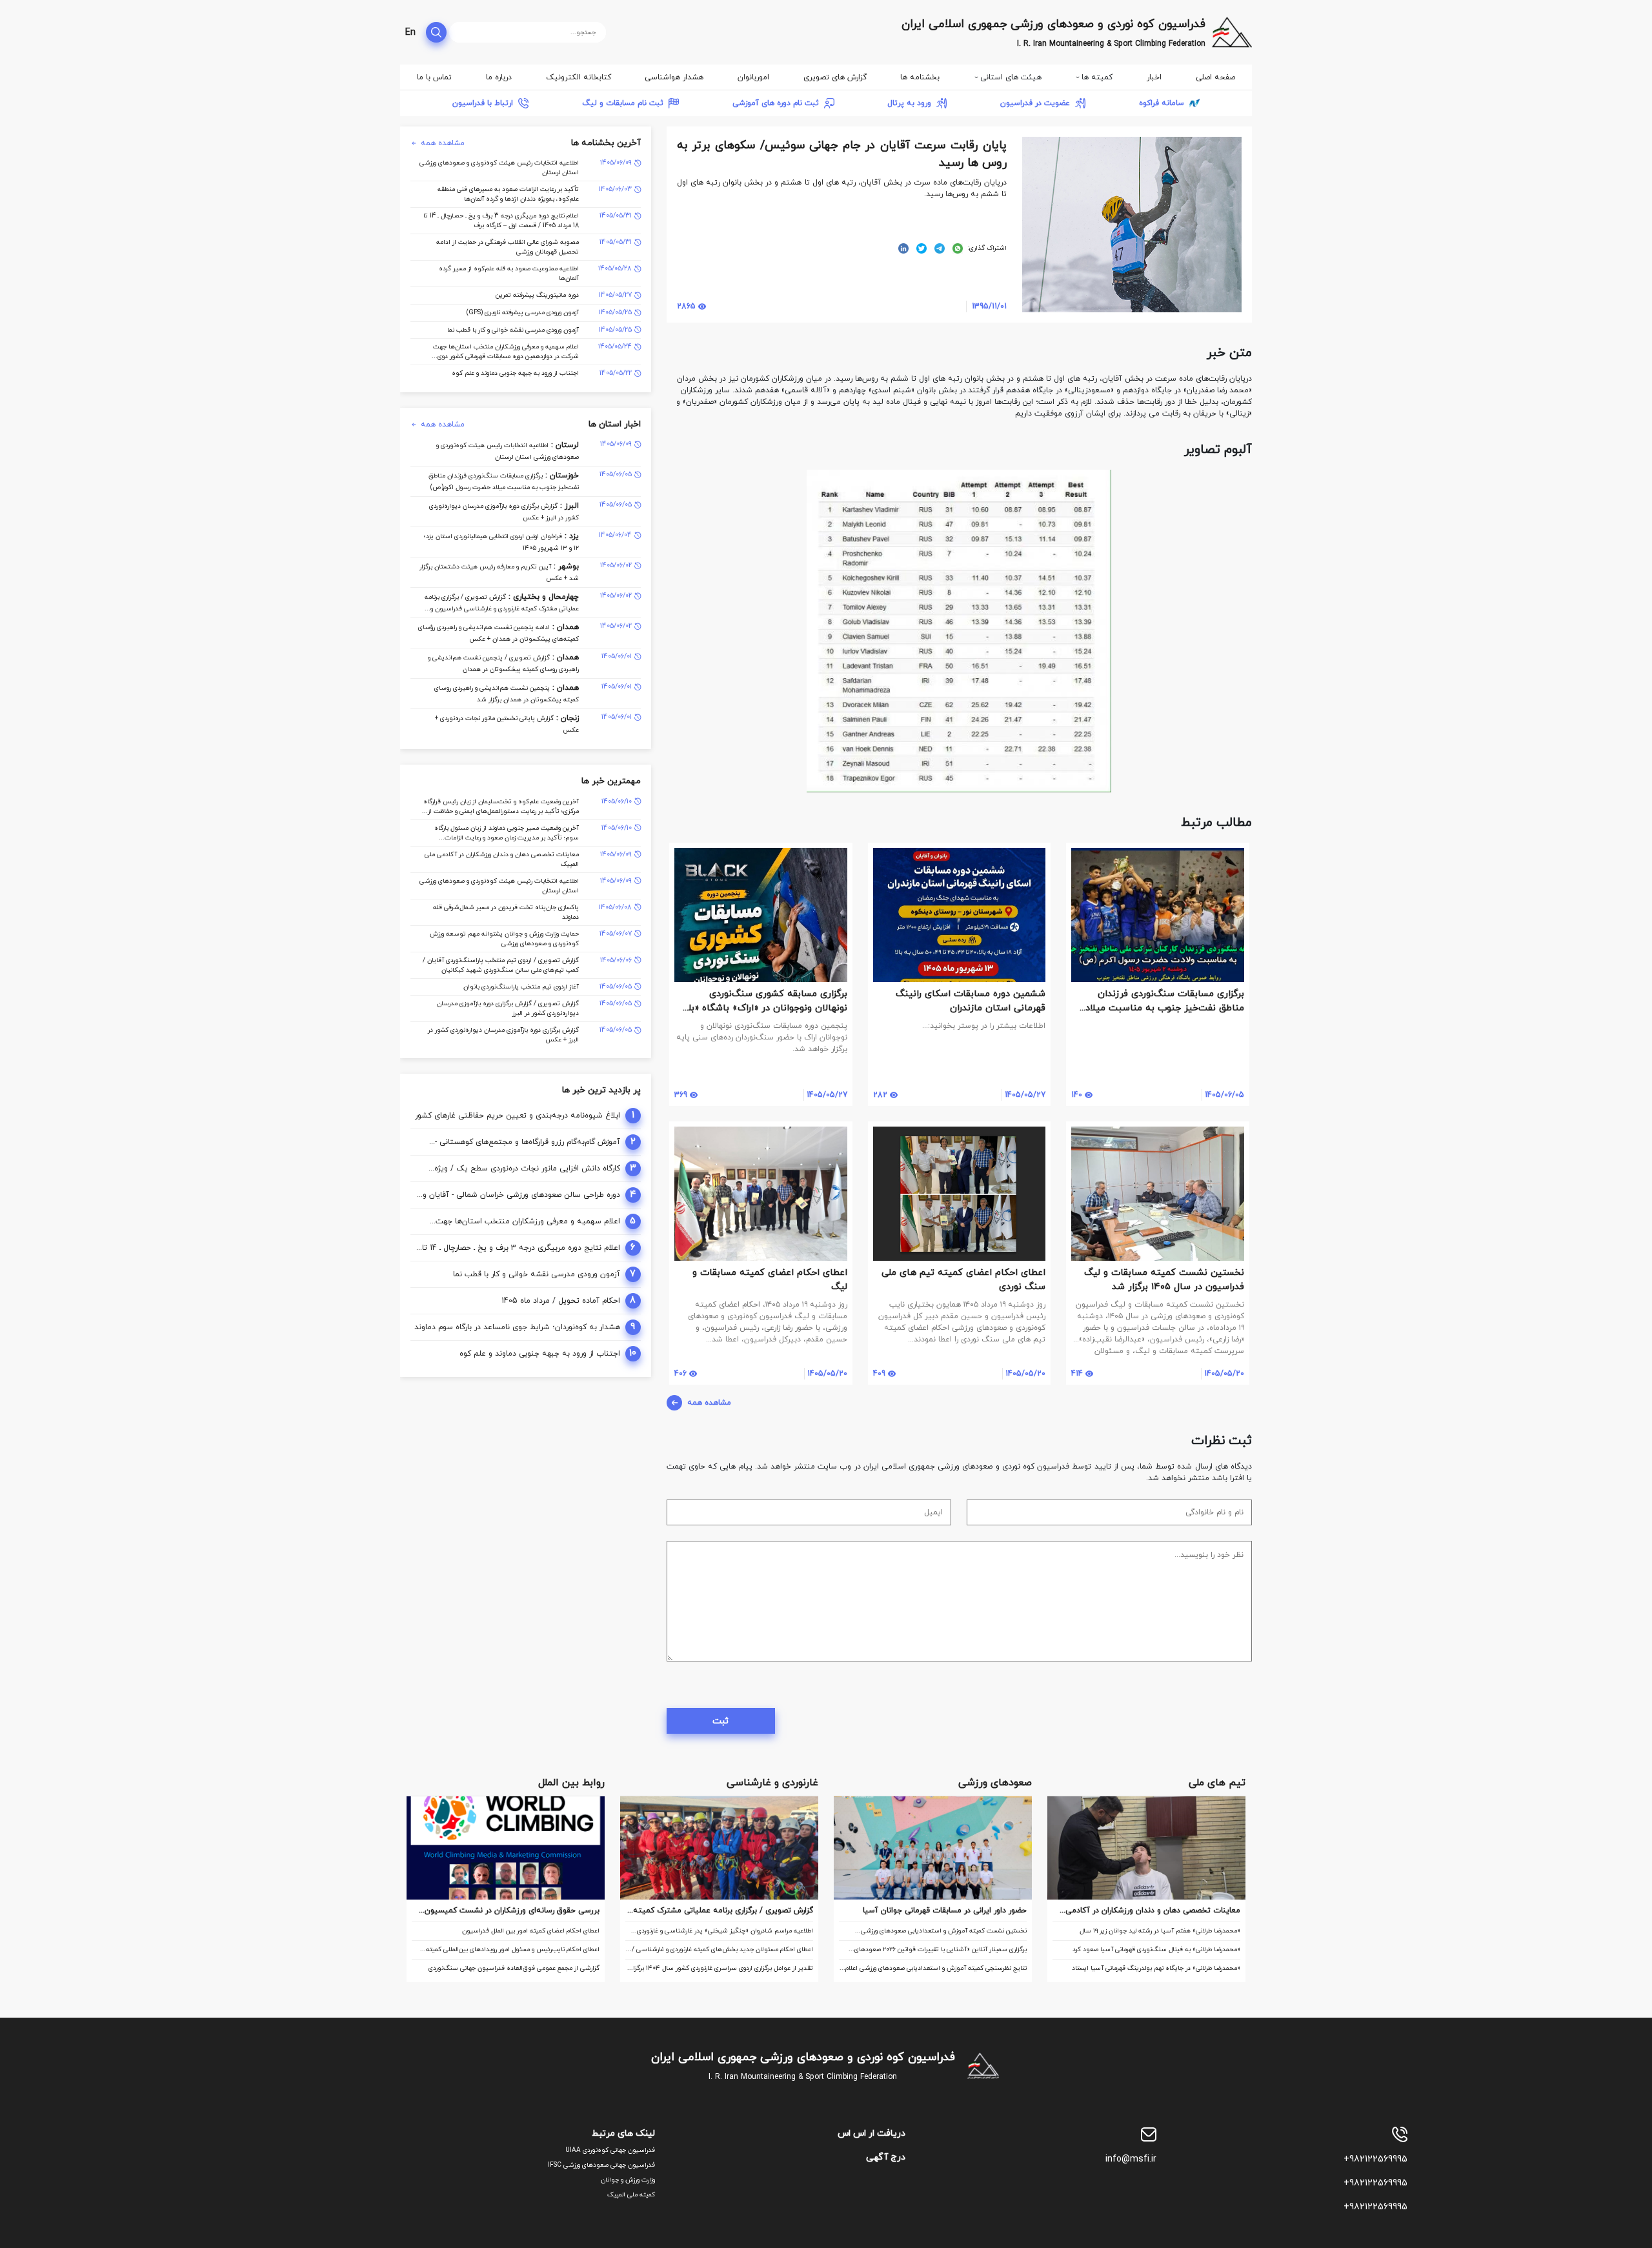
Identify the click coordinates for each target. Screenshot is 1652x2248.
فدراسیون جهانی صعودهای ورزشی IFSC (601, 2165)
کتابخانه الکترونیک (579, 77)
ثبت (720, 1721)
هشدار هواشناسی (674, 77)
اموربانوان (753, 77)
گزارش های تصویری (835, 77)
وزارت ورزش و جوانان (628, 2180)
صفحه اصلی (1215, 77)
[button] (1240, 481)
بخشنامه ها (920, 77)
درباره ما (499, 77)
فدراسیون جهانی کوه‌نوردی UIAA (610, 2150)
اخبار (1154, 77)
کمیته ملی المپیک (631, 2195)
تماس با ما (434, 77)
